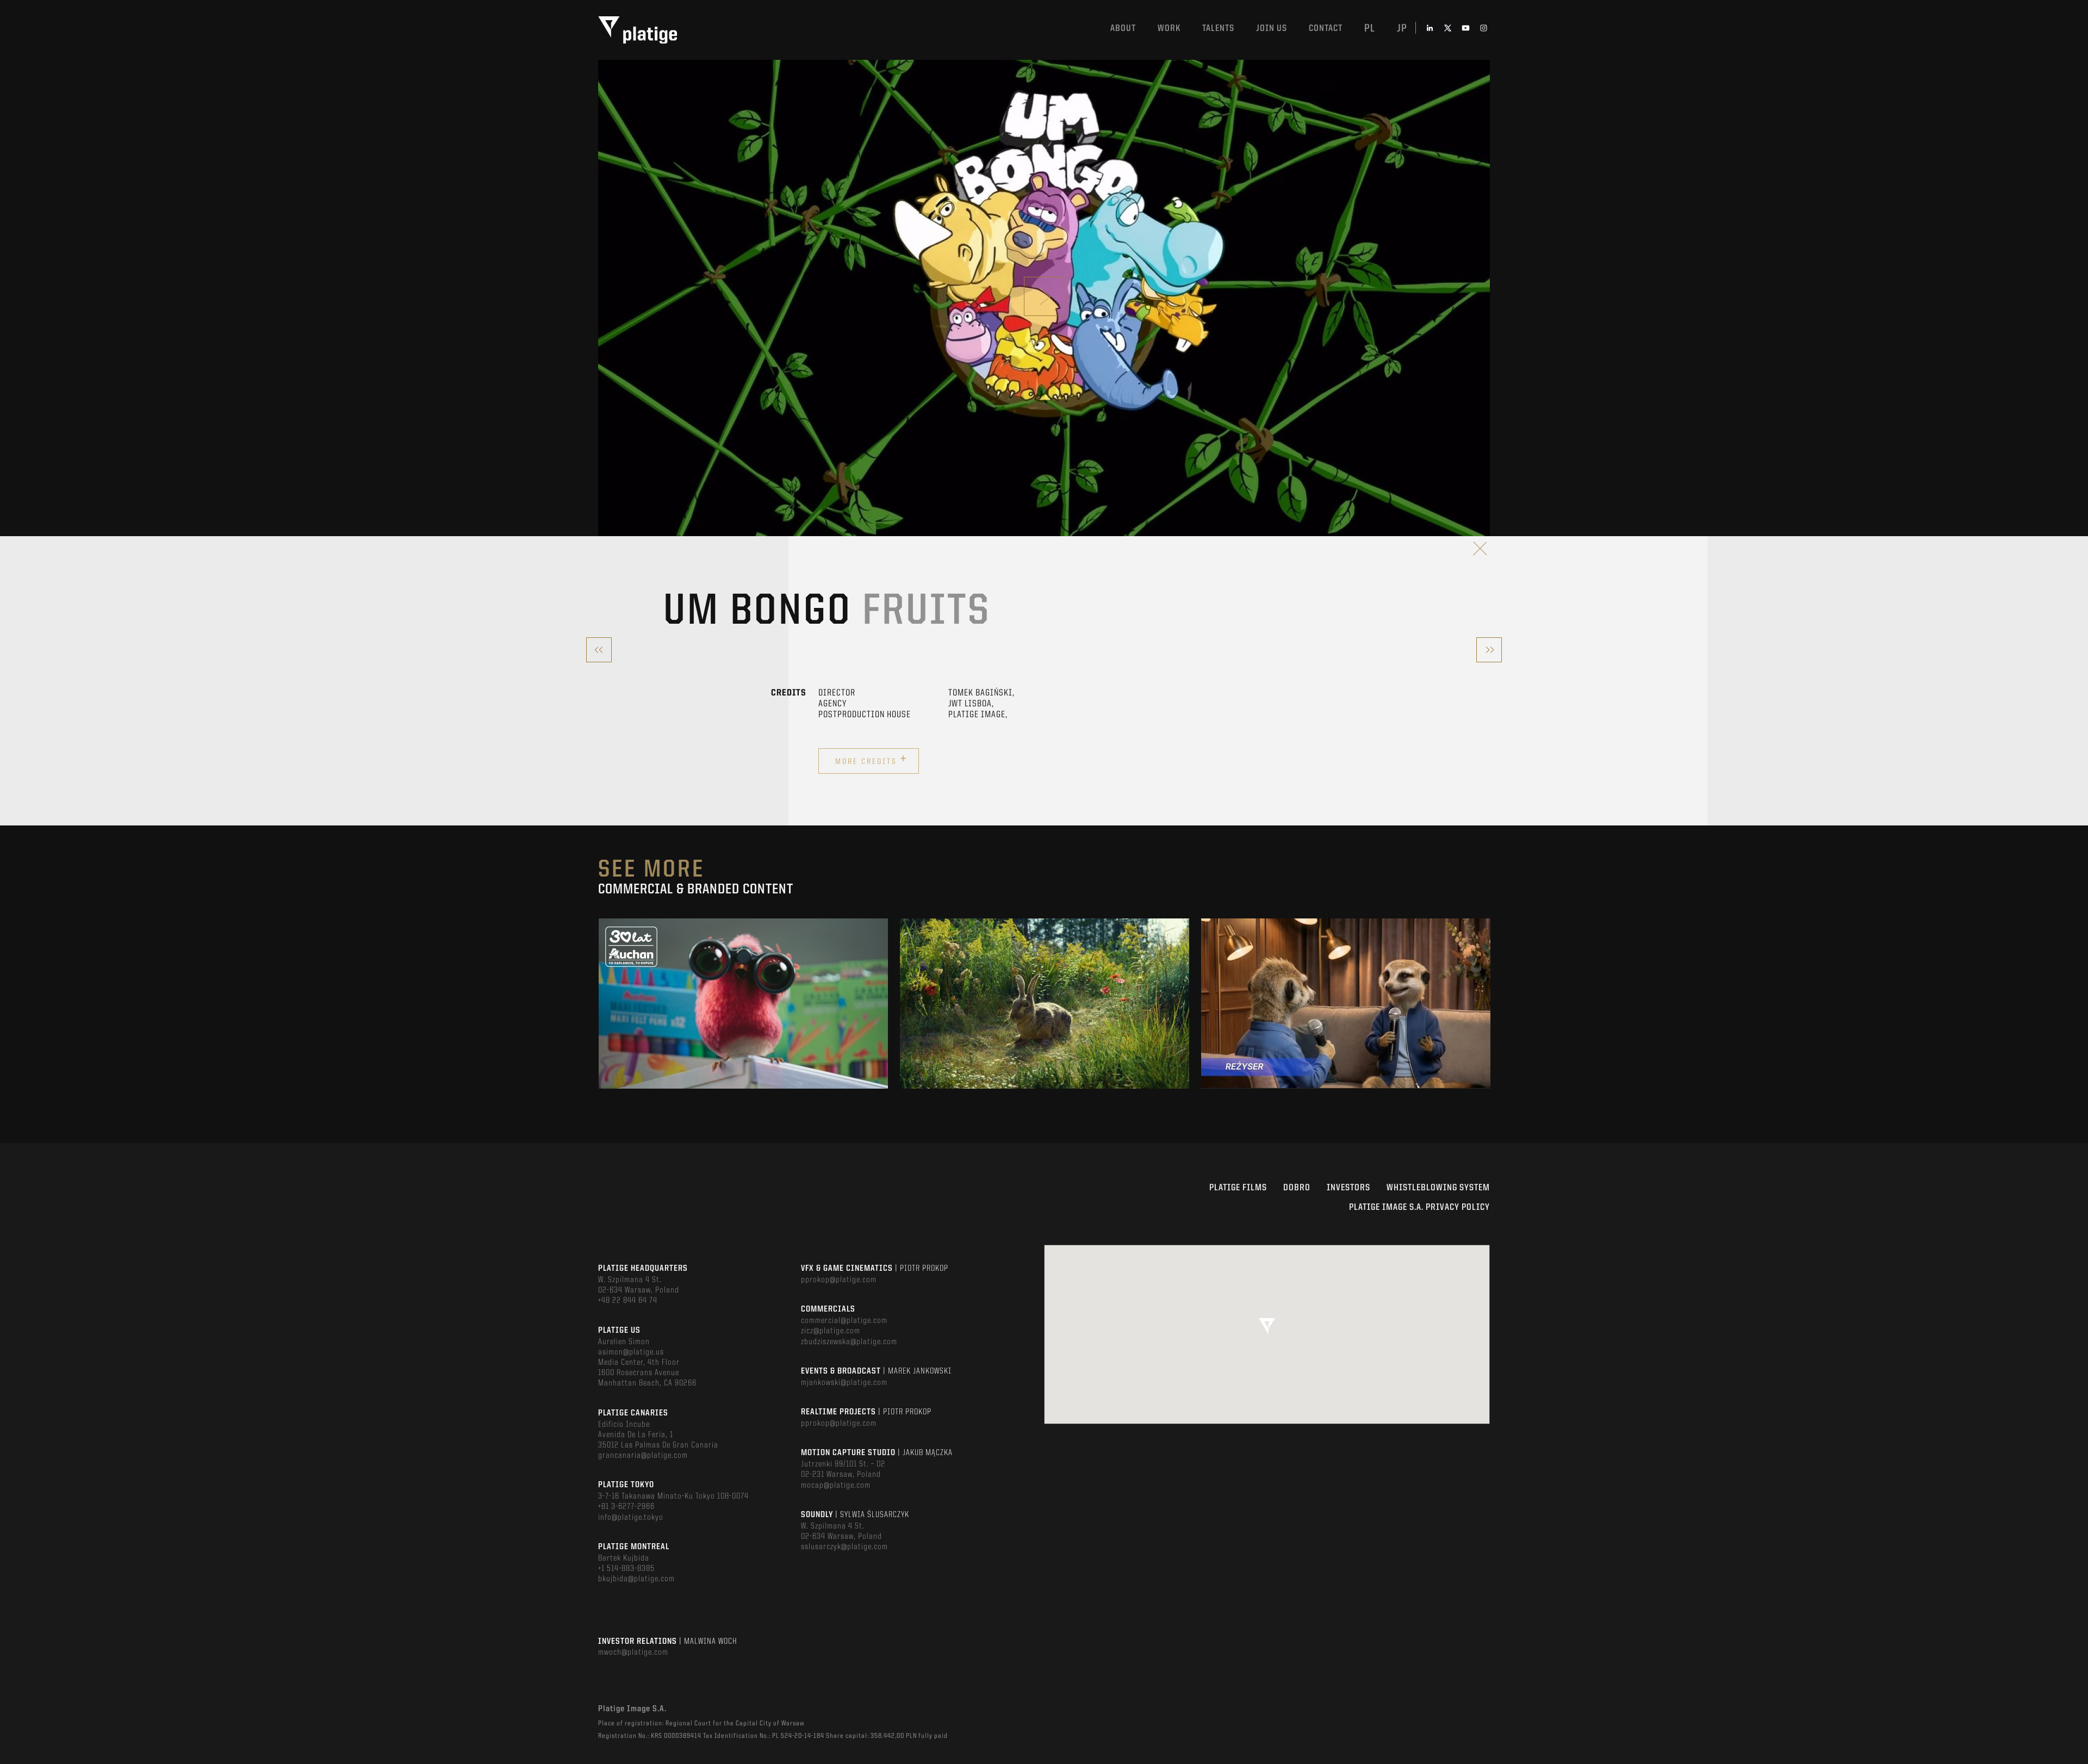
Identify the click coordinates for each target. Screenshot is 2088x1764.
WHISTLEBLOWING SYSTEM (1438, 1188)
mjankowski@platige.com (844, 1383)
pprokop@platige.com (839, 1280)
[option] (743, 1004)
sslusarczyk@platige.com (844, 1547)
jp (1402, 29)
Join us (1272, 29)
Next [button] (1489, 1004)
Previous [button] (599, 1004)
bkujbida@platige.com (636, 1579)
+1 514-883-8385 (626, 1569)
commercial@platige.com (844, 1321)
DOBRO (1297, 1188)
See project (744, 1027)
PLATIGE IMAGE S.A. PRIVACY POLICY (1419, 1207)
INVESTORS (1348, 1188)
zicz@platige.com (831, 1331)
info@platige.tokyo (631, 1518)
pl (1370, 29)
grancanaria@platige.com (643, 1456)
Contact (1326, 29)
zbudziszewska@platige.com (849, 1342)
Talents (1218, 29)
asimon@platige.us (631, 1352)
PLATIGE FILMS (1238, 1188)
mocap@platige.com (836, 1486)
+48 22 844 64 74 (628, 1301)
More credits (871, 760)
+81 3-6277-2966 (626, 1507)
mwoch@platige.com (633, 1653)
